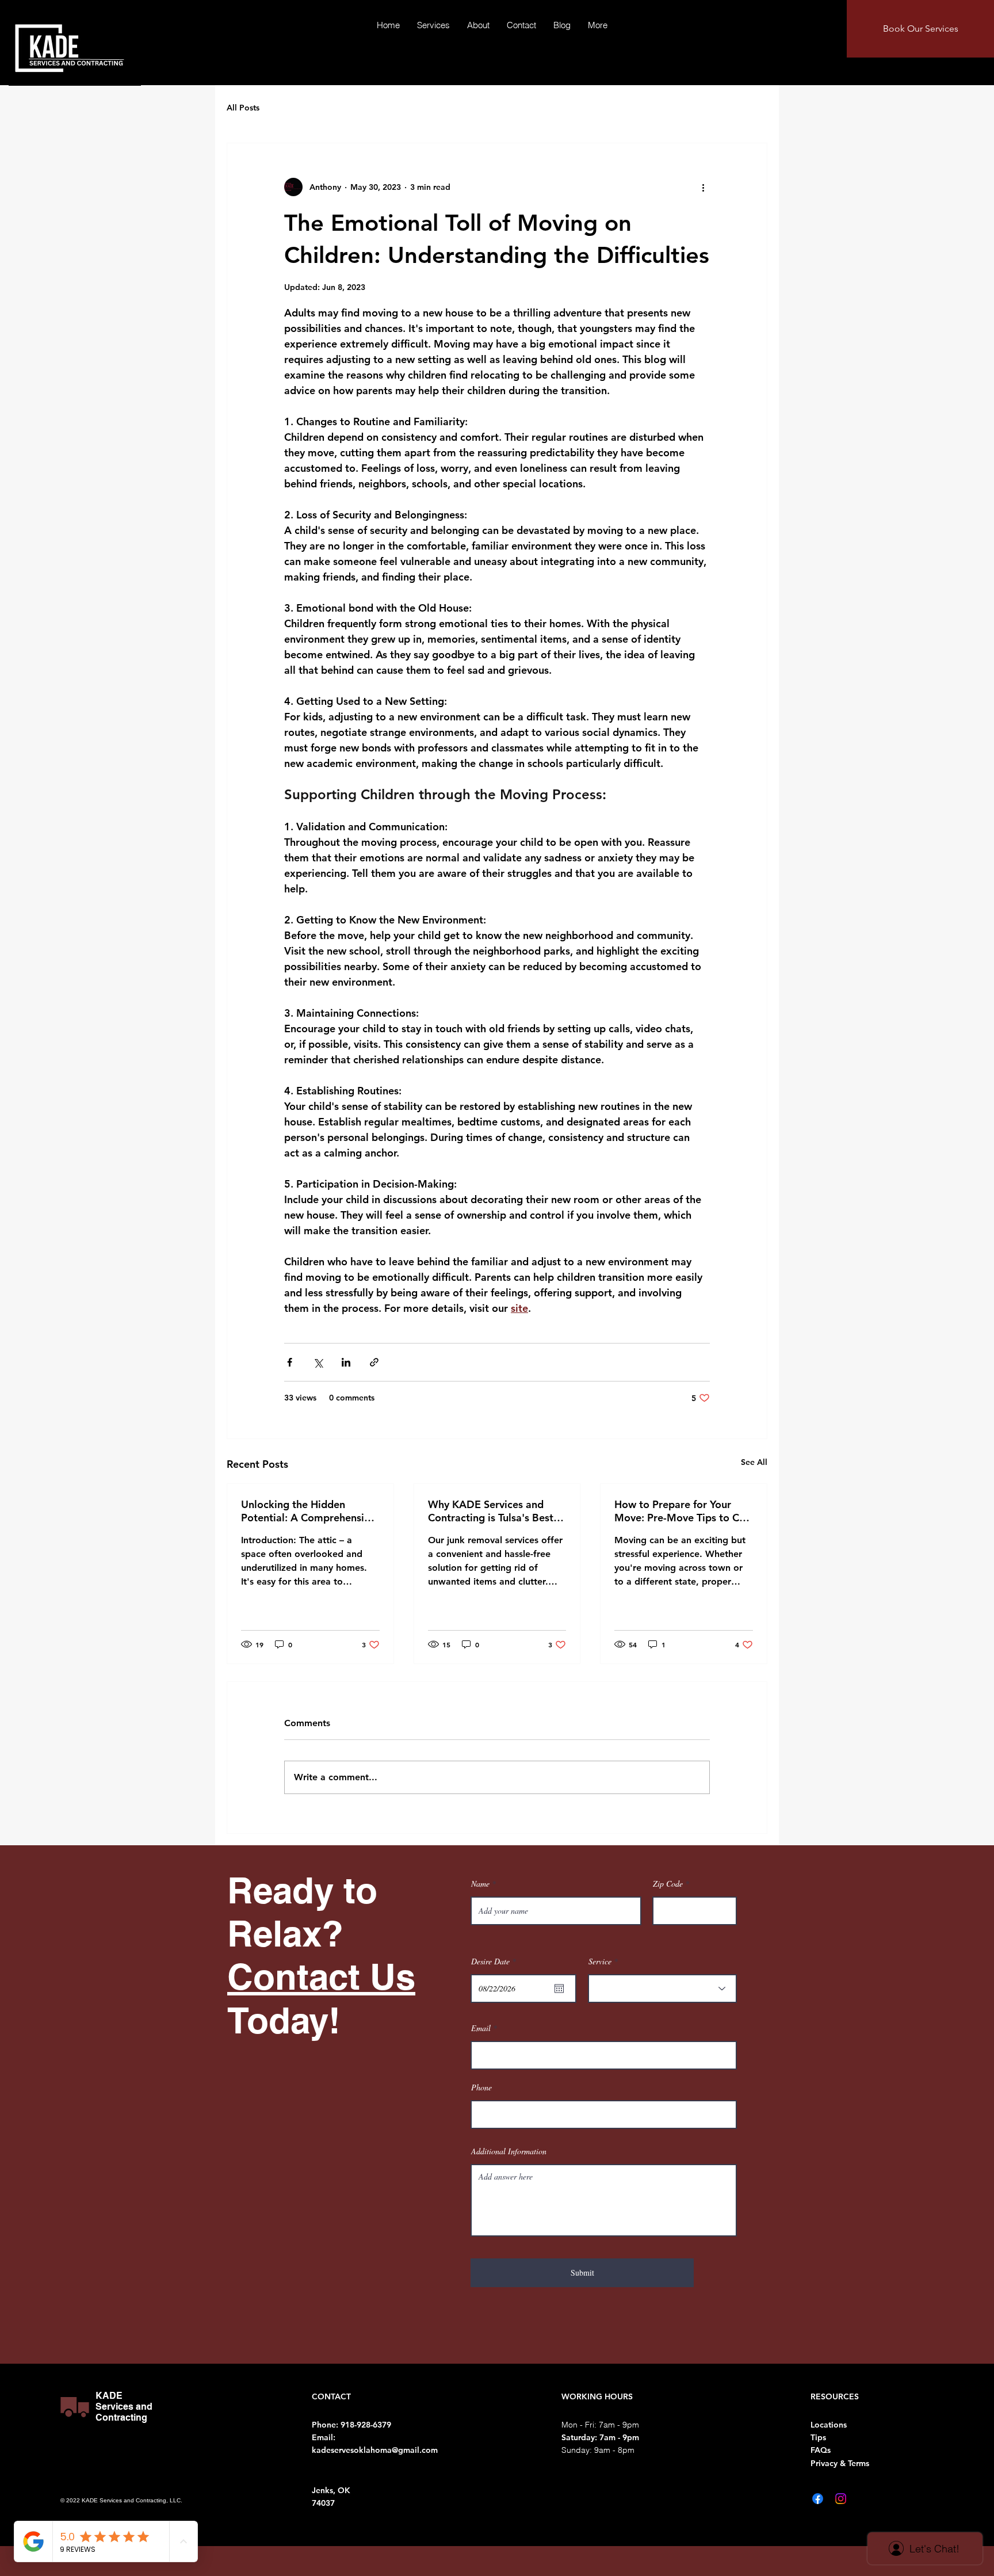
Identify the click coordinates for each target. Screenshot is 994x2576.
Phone (481, 2087)
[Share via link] (374, 1362)
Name (480, 1884)
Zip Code (668, 1884)
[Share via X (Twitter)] (318, 1362)
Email (481, 2028)
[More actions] (703, 187)
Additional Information (509, 2151)
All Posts (243, 108)
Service (600, 1961)
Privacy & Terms (840, 2463)
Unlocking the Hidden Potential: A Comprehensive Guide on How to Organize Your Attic (308, 1511)
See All (754, 1462)
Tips (818, 2437)
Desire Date (495, 1961)
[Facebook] (818, 2499)
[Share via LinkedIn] (346, 1362)
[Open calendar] (559, 1989)
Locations (829, 2425)
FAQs (821, 2450)
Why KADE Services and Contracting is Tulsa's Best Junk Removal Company (491, 1511)
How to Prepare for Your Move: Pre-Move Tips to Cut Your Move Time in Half (682, 1511)
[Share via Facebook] (290, 1362)
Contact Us (321, 1976)
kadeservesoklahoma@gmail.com (375, 2450)
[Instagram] (841, 2499)
